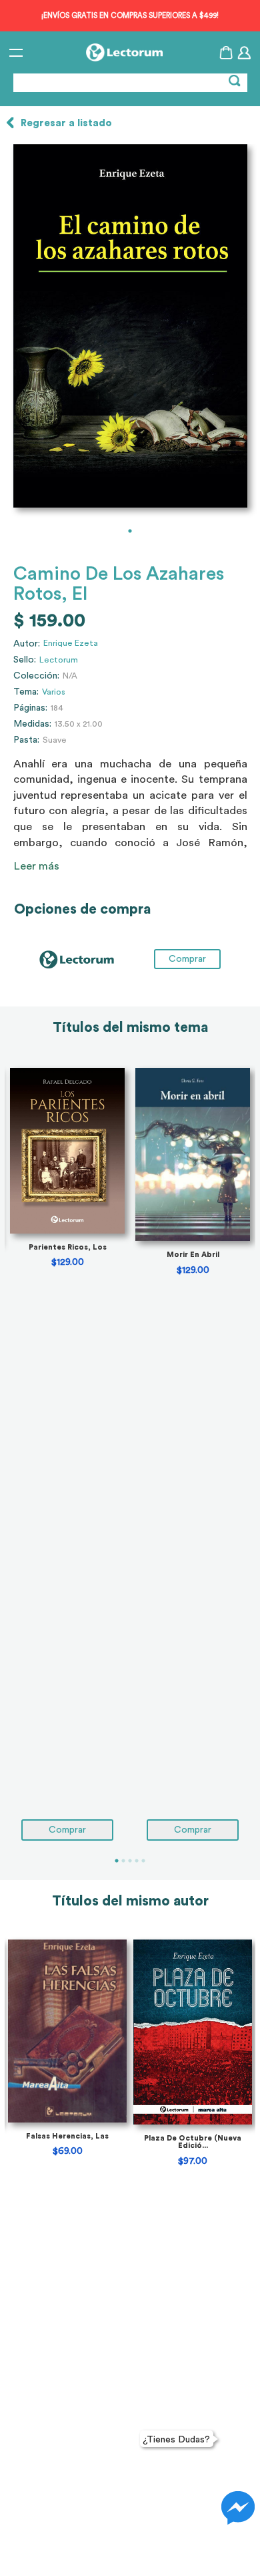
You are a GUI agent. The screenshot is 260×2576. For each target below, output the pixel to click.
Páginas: (30, 708)
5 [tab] (143, 1861)
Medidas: (32, 724)
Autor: (27, 644)
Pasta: (26, 740)
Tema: (26, 692)
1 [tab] (130, 531)
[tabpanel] (130, 326)
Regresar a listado (66, 123)
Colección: (36, 676)
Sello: (25, 660)
